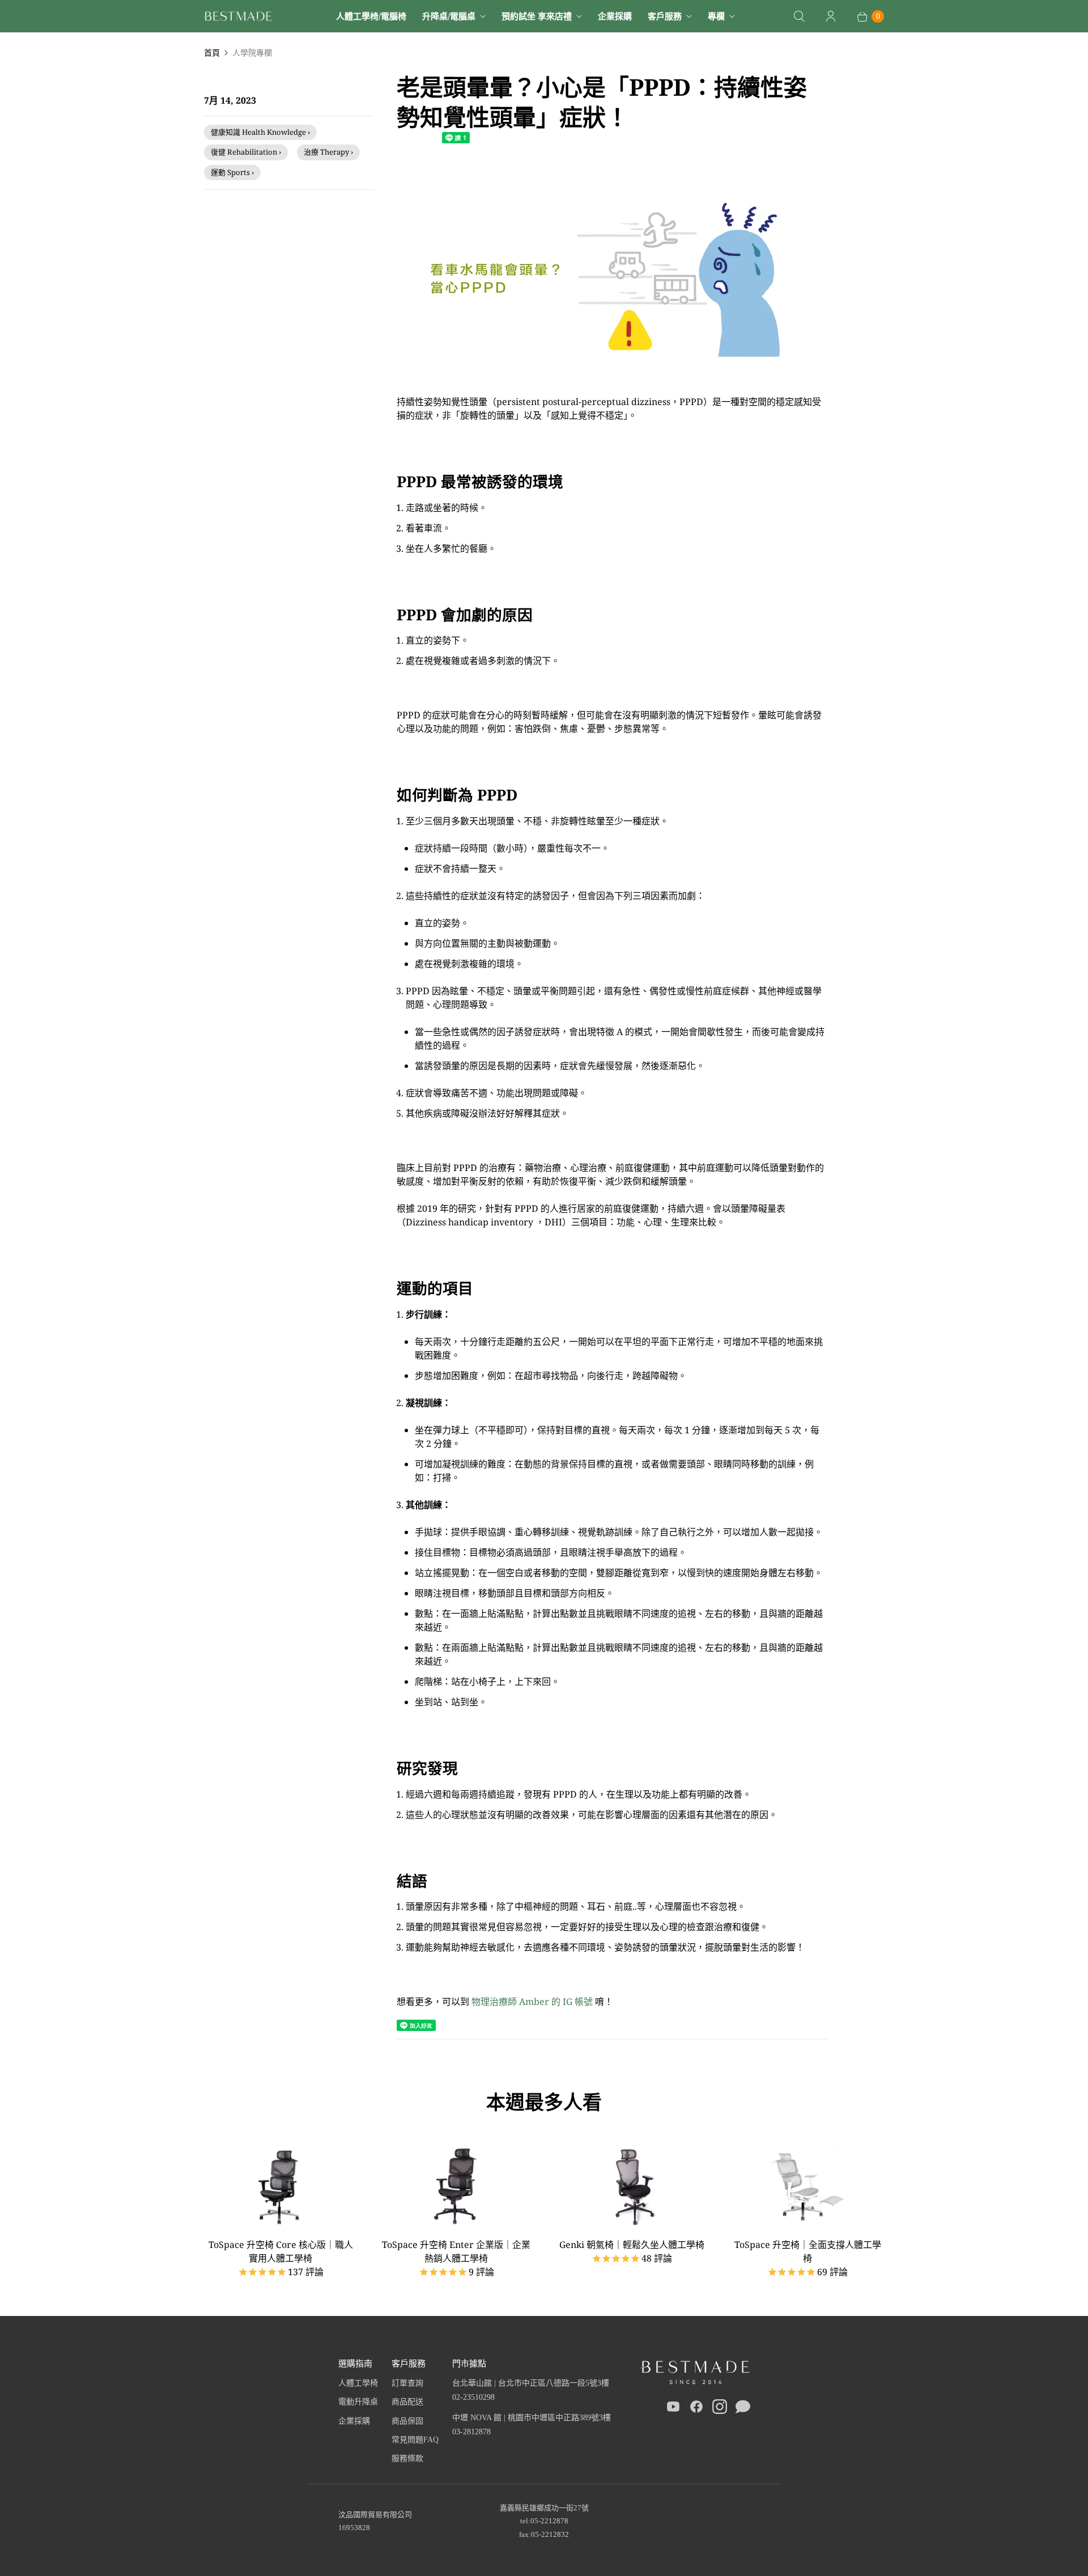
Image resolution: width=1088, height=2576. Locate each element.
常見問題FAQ (415, 2440)
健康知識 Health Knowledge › (260, 132)
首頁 (212, 52)
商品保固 (407, 2421)
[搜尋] (799, 16)
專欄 (716, 16)
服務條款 (407, 2458)
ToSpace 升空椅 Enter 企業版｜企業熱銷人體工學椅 (456, 2251)
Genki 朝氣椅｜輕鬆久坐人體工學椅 (632, 2245)
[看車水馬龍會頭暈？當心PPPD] (612, 388)
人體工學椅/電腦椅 (371, 16)
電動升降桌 (358, 2402)
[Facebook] (696, 2409)
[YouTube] (673, 2409)
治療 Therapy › (328, 152)
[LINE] (743, 2409)
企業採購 (615, 16)
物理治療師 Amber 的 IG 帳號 (531, 2002)
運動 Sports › (232, 172)
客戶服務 (665, 16)
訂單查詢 (407, 2383)
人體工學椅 (358, 2383)
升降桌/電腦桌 (449, 16)
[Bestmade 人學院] (238, 16)
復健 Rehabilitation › (246, 152)
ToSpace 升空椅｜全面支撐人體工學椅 (808, 2251)
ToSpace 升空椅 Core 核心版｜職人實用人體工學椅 (281, 2251)
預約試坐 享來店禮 (537, 16)
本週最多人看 (544, 2102)
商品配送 (407, 2402)
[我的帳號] (831, 16)
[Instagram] (720, 2409)
